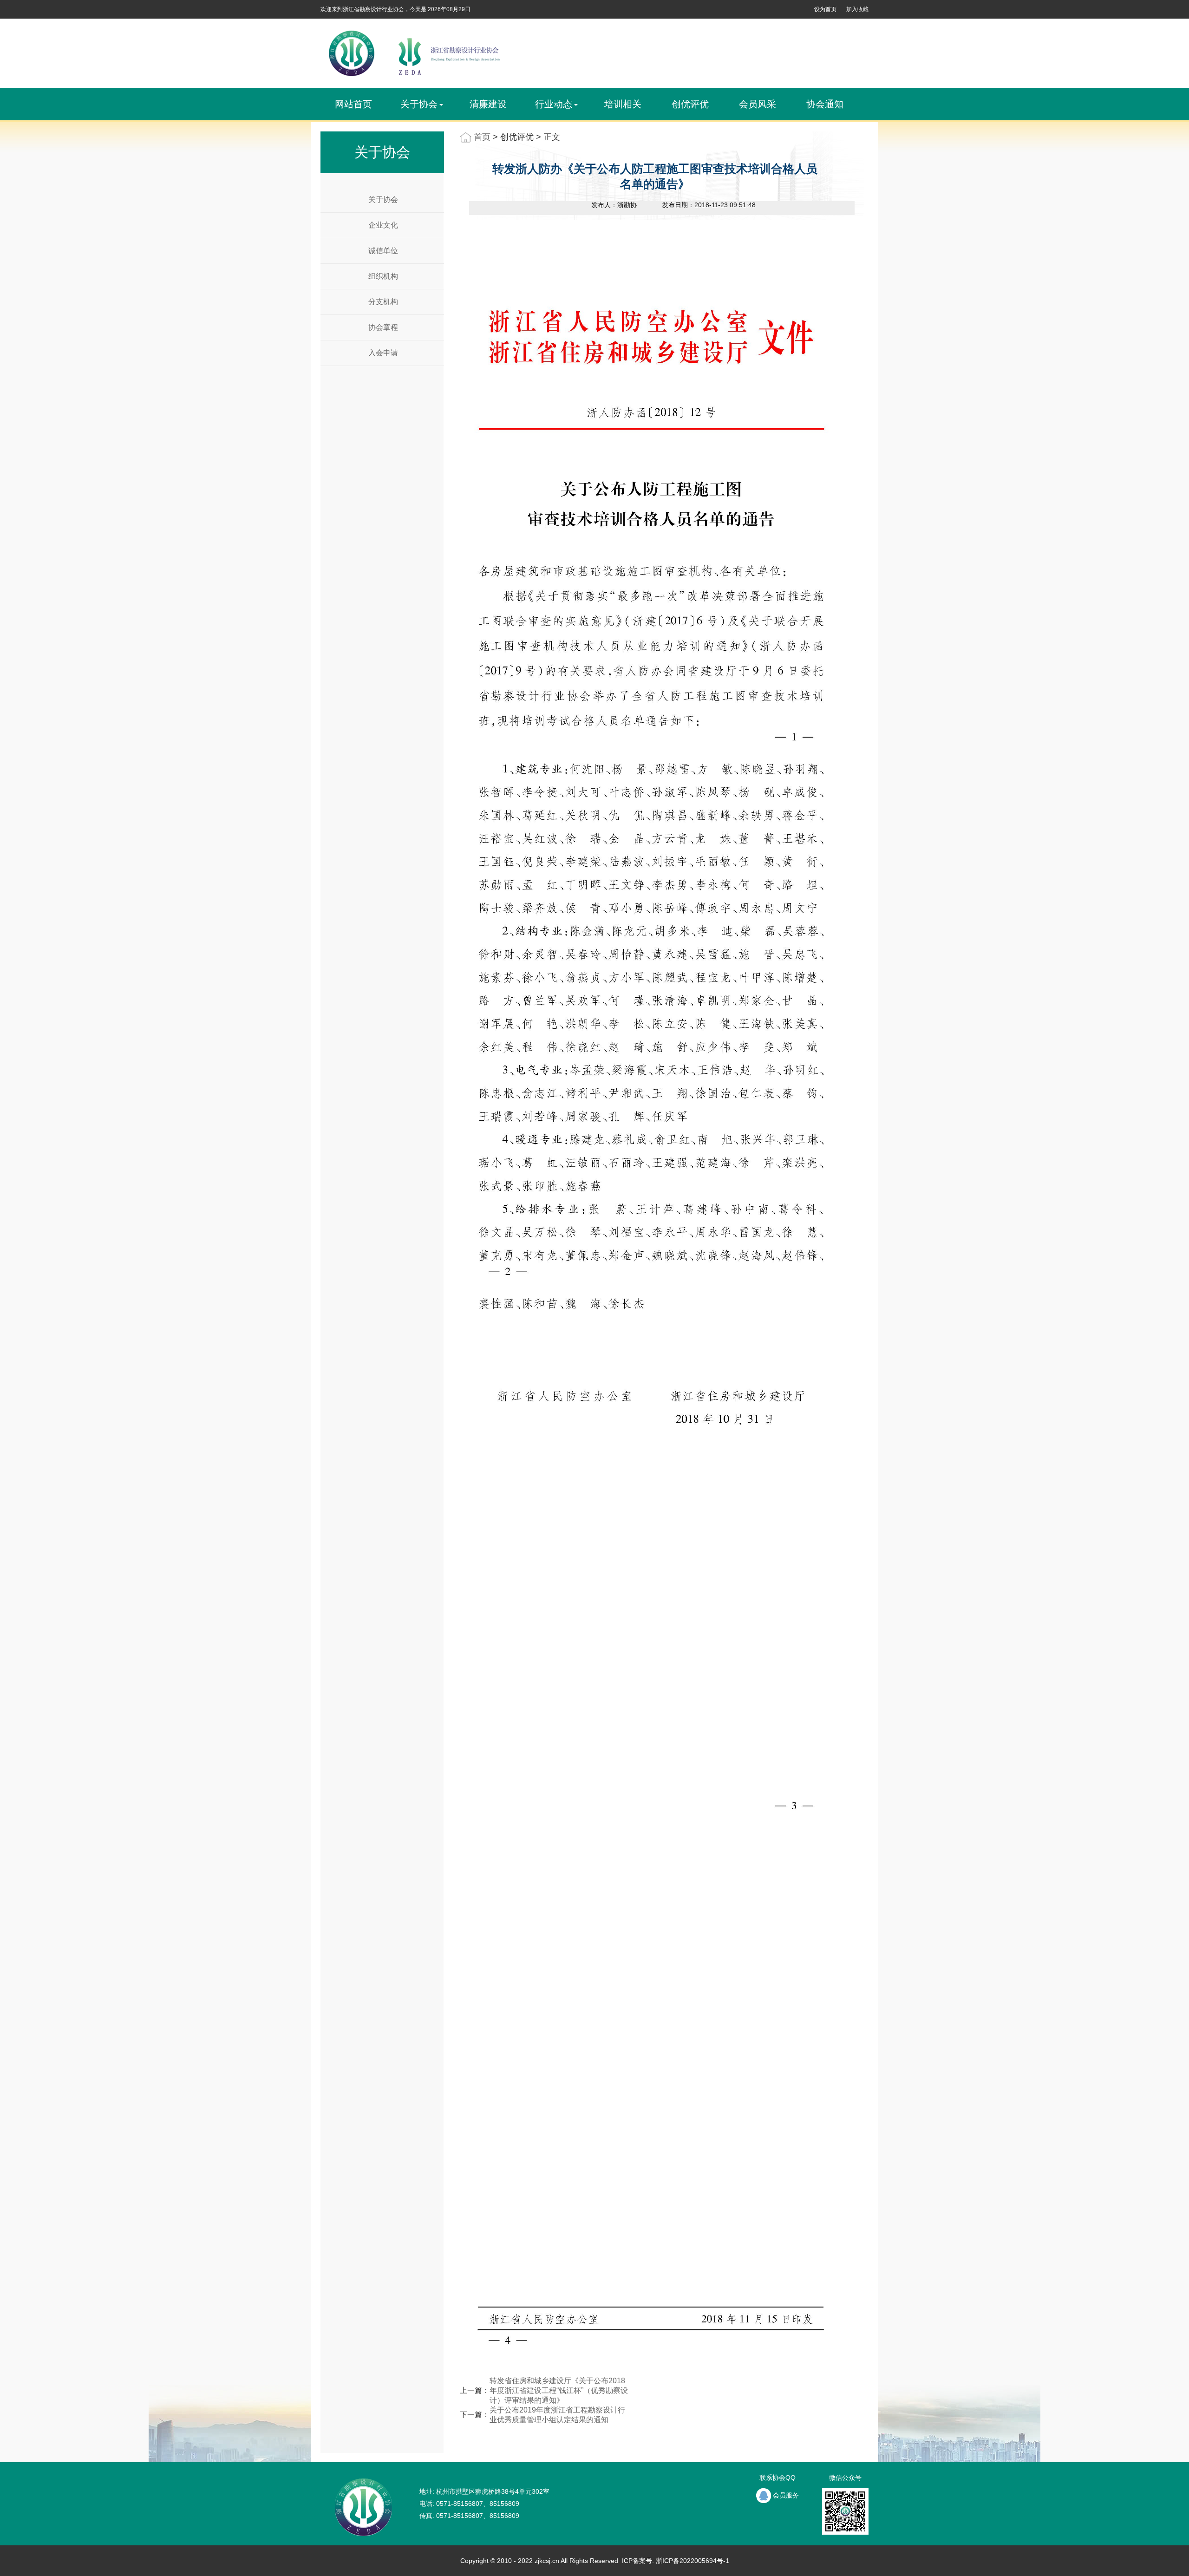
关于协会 (383, 199)
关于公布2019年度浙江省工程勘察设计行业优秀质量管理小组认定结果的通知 (557, 2415)
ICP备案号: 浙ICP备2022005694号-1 (675, 2561)
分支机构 (383, 302)
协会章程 (383, 327)
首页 (482, 137)
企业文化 (383, 225)
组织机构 (383, 276)
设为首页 (825, 9)
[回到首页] (413, 53)
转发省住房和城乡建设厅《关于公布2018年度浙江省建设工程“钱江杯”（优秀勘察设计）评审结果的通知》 (559, 2390)
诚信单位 (383, 251)
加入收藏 (857, 9)
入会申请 (383, 353)
